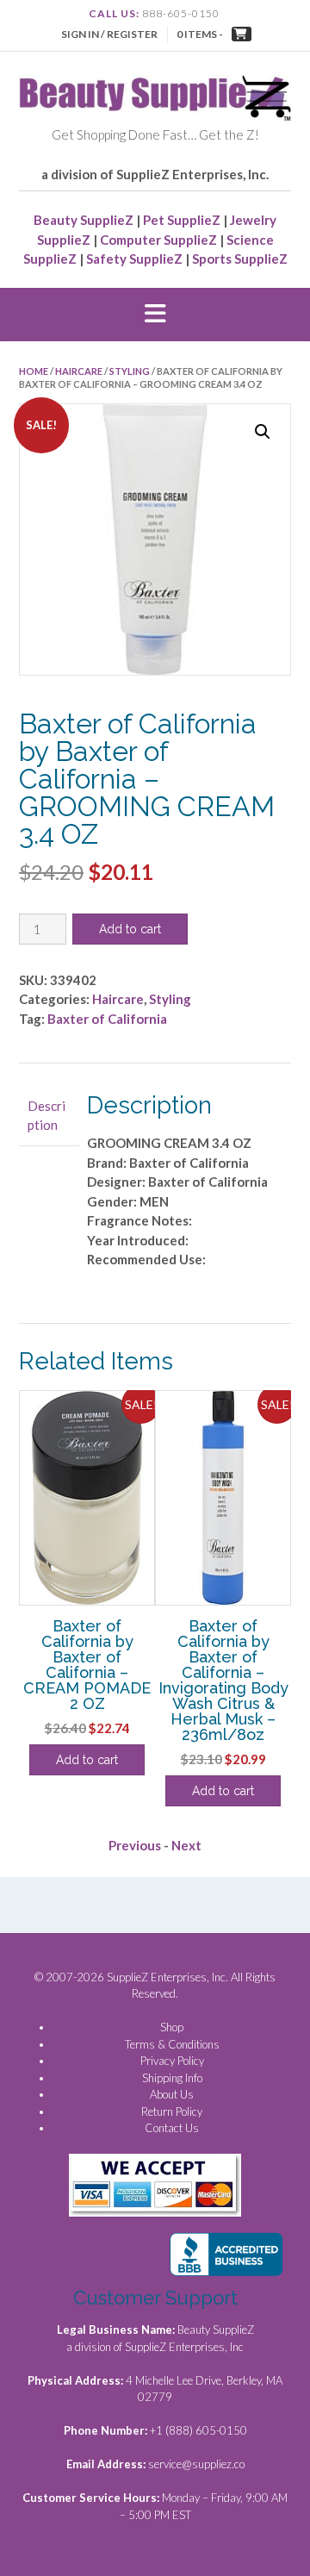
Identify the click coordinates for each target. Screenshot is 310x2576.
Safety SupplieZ (134, 259)
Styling (130, 371)
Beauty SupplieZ (84, 220)
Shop (172, 2027)
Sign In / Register (109, 34)
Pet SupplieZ (182, 220)
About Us (172, 2094)
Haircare (79, 371)
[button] (155, 315)
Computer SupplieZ (158, 240)
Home (34, 371)
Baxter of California (107, 1019)
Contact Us (172, 2128)
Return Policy (172, 2111)
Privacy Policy (172, 2061)
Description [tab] (46, 1116)
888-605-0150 (181, 13)
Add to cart (130, 929)
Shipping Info (172, 2078)
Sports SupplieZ (240, 259)
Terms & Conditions (172, 2044)
